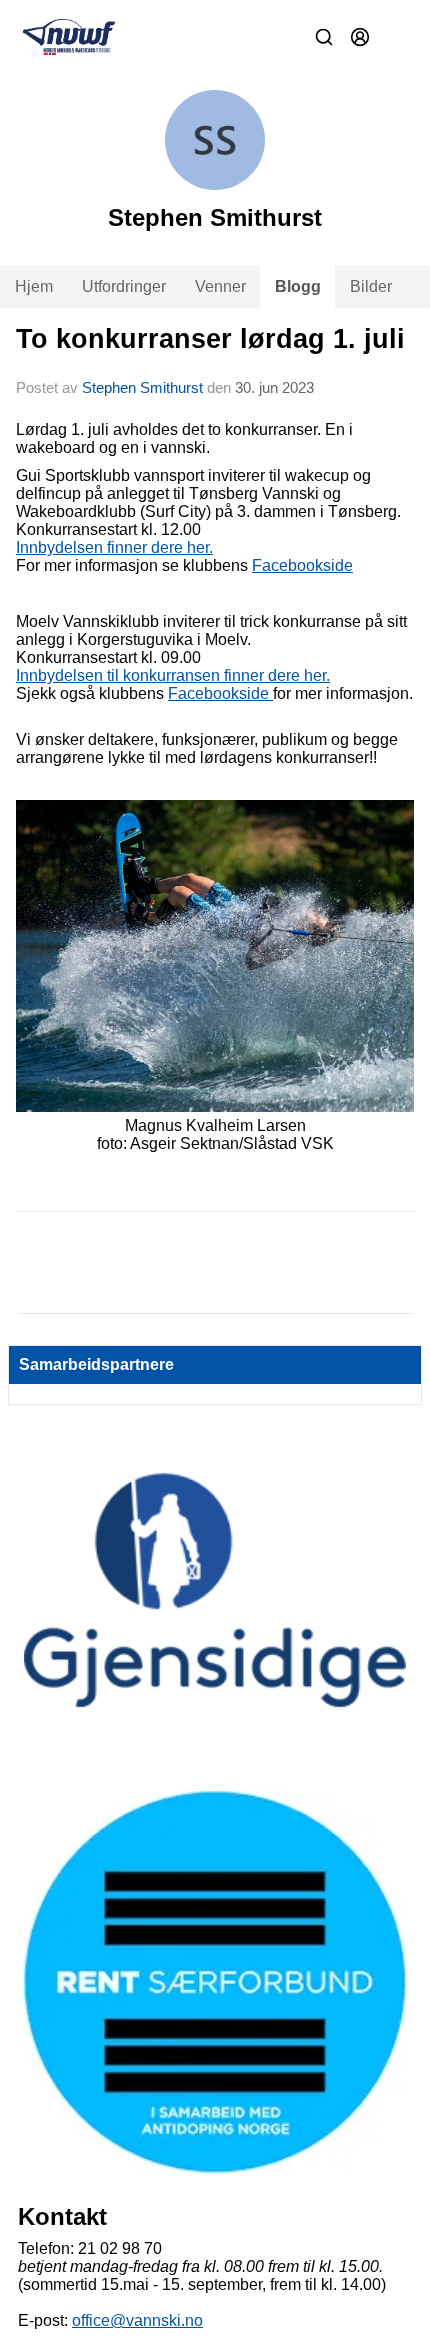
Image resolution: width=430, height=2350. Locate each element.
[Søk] (324, 37)
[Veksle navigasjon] (396, 37)
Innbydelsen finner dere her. (114, 547)
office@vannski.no (137, 2320)
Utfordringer (124, 286)
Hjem (34, 286)
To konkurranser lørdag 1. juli (210, 339)
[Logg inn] (360, 37)
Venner (220, 286)
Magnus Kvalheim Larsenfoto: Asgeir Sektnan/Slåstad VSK (215, 1134)
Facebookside (302, 565)
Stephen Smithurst (142, 387)
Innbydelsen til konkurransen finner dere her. (173, 675)
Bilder (371, 286)
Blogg (298, 286)
